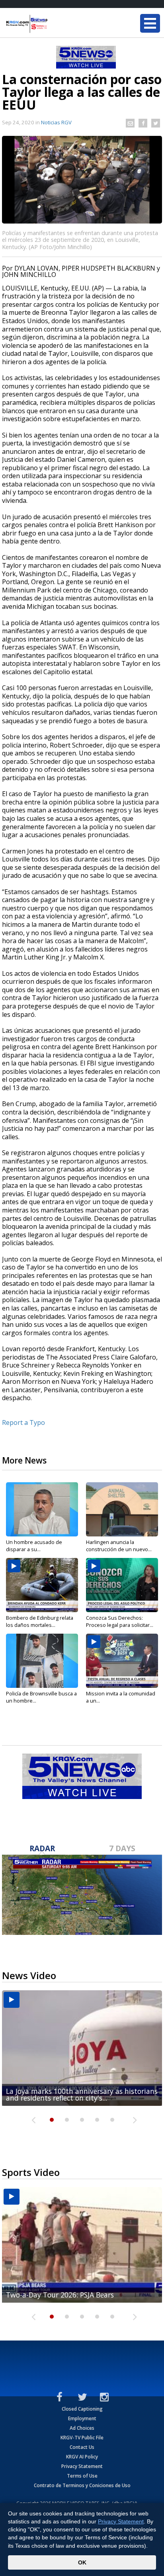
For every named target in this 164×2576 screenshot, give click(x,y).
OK (82, 2562)
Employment (82, 2418)
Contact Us (82, 2447)
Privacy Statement (82, 2466)
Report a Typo (23, 1422)
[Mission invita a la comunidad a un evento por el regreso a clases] (122, 1661)
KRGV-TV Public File (82, 2438)
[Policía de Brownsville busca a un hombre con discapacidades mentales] (42, 1661)
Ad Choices (82, 2428)
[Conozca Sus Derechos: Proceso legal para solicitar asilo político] (122, 1585)
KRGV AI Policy (82, 2457)
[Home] (54, 24)
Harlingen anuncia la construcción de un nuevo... (119, 1546)
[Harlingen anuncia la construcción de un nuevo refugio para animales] (122, 1509)
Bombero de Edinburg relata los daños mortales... (40, 1621)
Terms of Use (82, 2476)
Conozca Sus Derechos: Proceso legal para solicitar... (120, 1621)
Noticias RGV (56, 122)
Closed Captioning (82, 2409)
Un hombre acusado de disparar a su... (34, 1546)
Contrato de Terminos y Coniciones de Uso (82, 2485)
